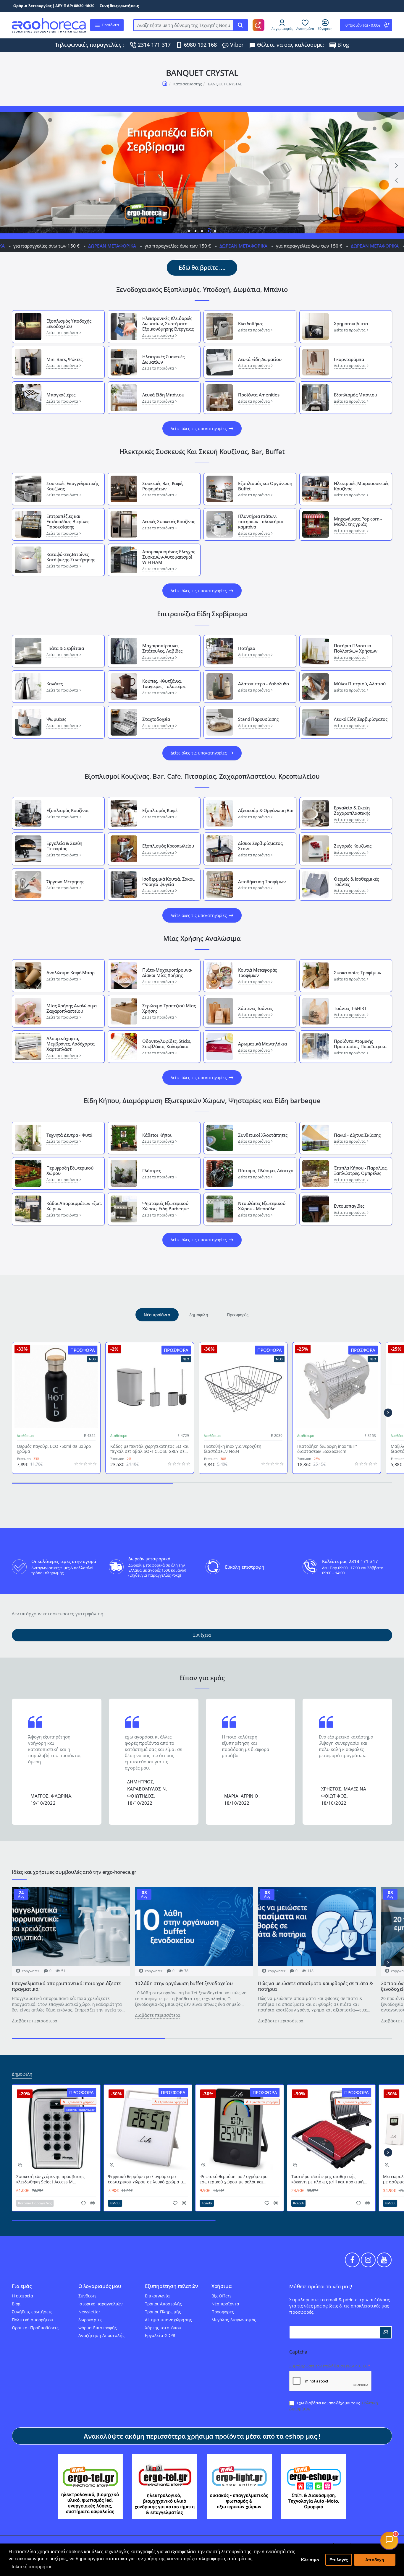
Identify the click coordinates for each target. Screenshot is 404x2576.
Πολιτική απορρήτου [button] (31, 2567)
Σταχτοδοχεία (156, 719)
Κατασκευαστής (188, 84)
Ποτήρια (247, 648)
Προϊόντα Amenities (259, 395)
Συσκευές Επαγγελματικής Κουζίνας (72, 486)
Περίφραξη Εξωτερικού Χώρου (70, 1170)
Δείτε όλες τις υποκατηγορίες (199, 428)
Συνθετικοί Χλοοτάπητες (263, 1135)
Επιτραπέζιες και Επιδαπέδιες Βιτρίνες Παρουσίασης (68, 521)
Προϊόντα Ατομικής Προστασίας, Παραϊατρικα (360, 1044)
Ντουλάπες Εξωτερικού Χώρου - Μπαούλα (262, 1206)
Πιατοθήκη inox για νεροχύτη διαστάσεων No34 (232, 1449)
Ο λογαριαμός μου (100, 2286)
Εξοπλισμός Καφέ (160, 810)
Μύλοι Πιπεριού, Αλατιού (360, 684)
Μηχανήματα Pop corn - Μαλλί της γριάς (358, 521)
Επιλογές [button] (339, 2560)
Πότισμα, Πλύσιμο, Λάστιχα (266, 1170)
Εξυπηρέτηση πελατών (171, 2286)
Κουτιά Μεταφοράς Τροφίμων (257, 972)
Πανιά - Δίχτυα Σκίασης (357, 1135)
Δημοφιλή (199, 1315)
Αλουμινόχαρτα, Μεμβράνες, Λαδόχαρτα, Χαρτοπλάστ (71, 1044)
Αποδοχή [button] (375, 2560)
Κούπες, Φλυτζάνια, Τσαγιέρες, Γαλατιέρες (164, 684)
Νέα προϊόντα (157, 1315)
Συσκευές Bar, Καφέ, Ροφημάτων (163, 486)
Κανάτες (55, 684)
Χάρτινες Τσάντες (255, 1008)
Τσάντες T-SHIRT (350, 1008)
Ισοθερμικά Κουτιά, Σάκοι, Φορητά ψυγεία (168, 882)
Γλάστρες (151, 1170)
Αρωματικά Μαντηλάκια (262, 1044)
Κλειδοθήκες (251, 323)
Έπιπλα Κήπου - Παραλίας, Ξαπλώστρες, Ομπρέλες (361, 1170)
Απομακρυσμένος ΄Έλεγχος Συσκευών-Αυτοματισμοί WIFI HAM (169, 557)
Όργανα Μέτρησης (65, 882)
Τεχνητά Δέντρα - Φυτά (69, 1135)
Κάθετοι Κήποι (157, 1135)
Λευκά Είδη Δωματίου (260, 359)
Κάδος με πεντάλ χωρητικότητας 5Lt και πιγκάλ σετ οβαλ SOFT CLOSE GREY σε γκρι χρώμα (149, 1449)
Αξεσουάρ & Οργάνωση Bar (266, 810)
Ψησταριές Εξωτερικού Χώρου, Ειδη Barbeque (165, 1206)
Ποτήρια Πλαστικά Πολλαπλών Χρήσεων (356, 648)
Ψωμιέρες (56, 719)
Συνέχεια (202, 1635)
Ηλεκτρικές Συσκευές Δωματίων (163, 359)
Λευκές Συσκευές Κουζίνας (169, 521)
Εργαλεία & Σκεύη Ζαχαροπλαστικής (352, 810)
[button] (397, 180)
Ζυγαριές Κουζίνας (353, 846)
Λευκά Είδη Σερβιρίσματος (361, 719)
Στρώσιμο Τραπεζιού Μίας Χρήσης (169, 1008)
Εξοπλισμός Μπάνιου (355, 395)
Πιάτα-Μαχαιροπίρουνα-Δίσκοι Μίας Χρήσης (167, 972)
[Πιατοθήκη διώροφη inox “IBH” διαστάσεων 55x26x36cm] (337, 1386)
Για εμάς (22, 2286)
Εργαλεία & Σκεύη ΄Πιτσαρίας (64, 846)
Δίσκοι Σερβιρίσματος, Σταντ (261, 846)
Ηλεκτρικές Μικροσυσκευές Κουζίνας (361, 486)
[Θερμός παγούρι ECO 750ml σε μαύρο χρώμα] (56, 1386)
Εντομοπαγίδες (349, 1206)
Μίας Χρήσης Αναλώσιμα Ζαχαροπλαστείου (72, 1008)
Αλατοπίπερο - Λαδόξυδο (264, 684)
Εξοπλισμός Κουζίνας (68, 810)
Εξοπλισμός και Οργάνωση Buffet (265, 486)
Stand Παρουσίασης (258, 719)
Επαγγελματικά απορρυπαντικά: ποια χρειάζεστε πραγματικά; (66, 1986)
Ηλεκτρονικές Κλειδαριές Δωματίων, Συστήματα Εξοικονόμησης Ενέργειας (168, 323)
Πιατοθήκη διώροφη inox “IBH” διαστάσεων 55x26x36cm (327, 1449)
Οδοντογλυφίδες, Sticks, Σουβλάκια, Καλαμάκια (167, 1044)
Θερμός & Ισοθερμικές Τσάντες (356, 882)
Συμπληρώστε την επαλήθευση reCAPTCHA (328, 2366)
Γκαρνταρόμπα (349, 359)
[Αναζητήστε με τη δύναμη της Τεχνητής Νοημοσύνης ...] (240, 25)
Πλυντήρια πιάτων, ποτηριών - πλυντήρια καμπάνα (261, 521)
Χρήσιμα (222, 2286)
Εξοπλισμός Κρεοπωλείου (168, 846)
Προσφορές (237, 1315)
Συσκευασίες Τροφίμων (357, 972)
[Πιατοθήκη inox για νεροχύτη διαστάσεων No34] (243, 1386)
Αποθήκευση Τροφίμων (262, 882)
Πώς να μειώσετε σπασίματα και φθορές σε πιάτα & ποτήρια (315, 1986)
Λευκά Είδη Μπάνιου (163, 395)
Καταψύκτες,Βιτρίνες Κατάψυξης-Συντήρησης (71, 557)
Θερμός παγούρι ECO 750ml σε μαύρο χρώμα (54, 1449)
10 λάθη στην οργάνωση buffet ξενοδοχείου (184, 1984)
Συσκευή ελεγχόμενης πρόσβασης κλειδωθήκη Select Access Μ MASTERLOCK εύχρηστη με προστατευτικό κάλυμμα (50, 2179)
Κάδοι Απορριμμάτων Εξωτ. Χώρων (74, 1206)
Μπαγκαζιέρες (61, 395)
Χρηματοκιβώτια (351, 323)
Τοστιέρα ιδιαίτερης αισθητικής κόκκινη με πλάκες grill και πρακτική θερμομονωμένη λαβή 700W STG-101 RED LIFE (328, 2179)
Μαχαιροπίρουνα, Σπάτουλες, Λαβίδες (162, 648)
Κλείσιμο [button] (310, 2560)
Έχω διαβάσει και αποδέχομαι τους (333, 2406)
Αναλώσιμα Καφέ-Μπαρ (70, 972)
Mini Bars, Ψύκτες (64, 359)
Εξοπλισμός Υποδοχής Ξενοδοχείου (69, 323)
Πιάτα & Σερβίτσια (65, 648)
